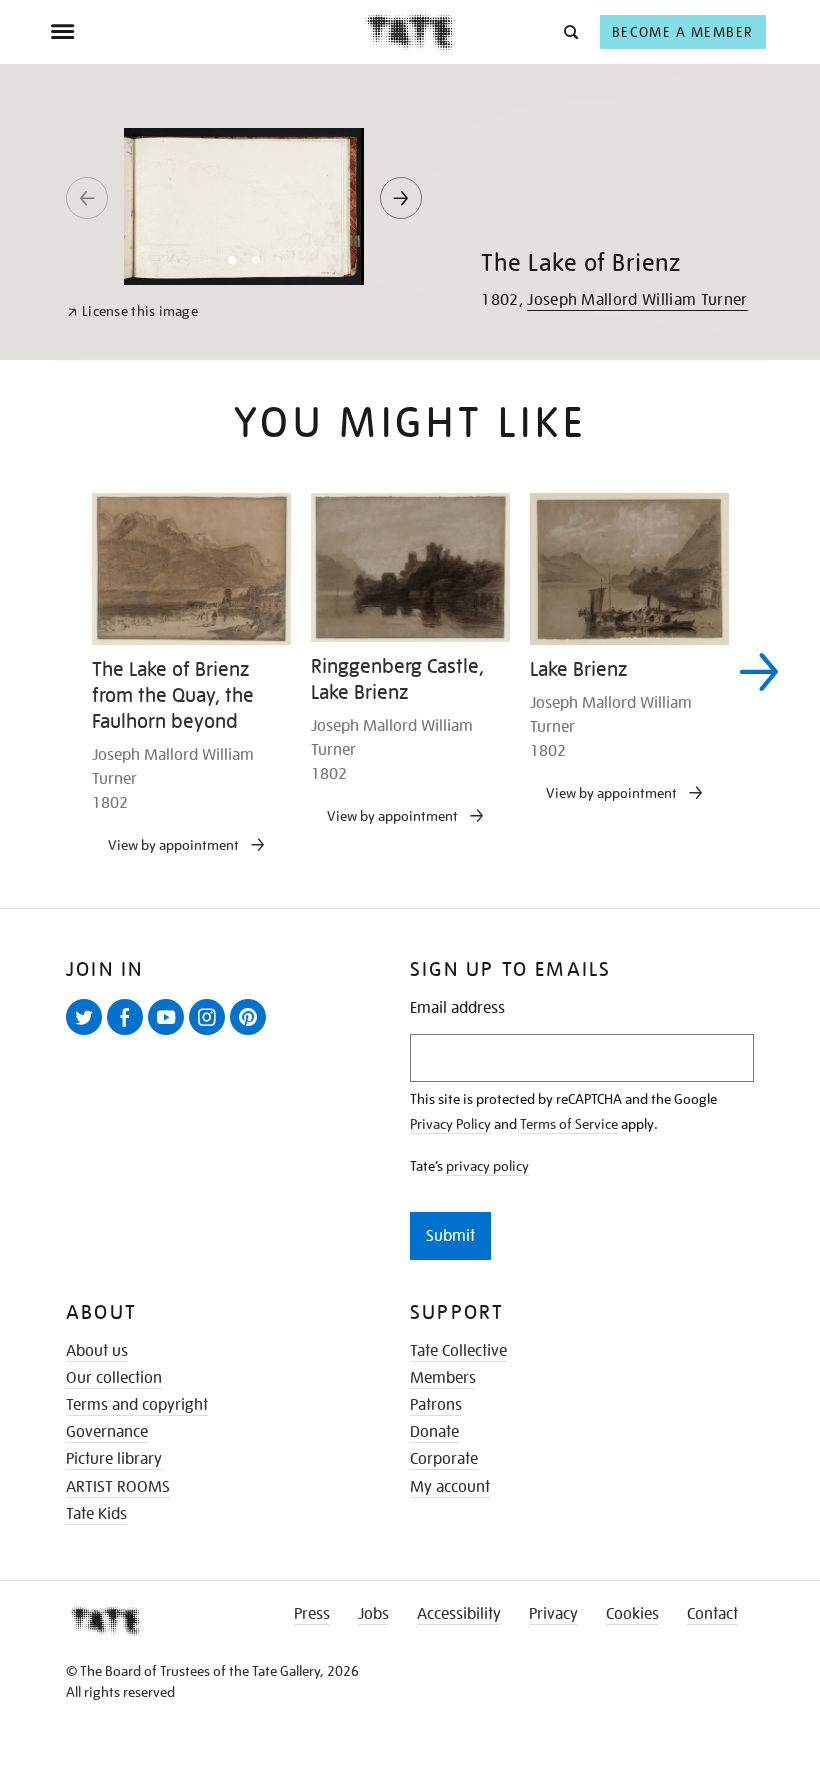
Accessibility (459, 1614)
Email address (457, 1008)
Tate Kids (96, 1514)
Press (312, 1614)
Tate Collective (458, 1351)
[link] (132, 311)
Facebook (129, 1034)
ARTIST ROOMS (118, 1487)
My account (450, 1487)
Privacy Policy (450, 1124)
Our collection (114, 1378)
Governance (107, 1432)
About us (97, 1351)
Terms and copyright (137, 1405)
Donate (434, 1432)
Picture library (114, 1459)
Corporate (444, 1459)
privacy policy (487, 1166)
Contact (712, 1614)
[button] (569, 31)
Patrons (436, 1405)
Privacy (553, 1614)
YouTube (170, 1034)
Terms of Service (569, 1124)
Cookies (632, 1614)
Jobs (373, 1614)
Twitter (88, 1034)
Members (443, 1378)
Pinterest (252, 1034)
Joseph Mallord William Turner (637, 300)
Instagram (211, 1034)
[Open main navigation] (207, 32)
